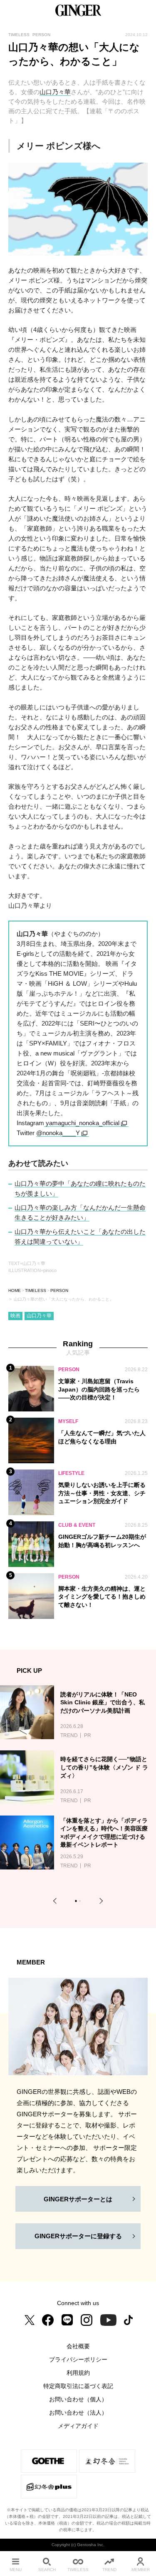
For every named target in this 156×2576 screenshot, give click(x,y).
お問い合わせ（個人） (78, 2399)
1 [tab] (77, 1902)
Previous (56, 1901)
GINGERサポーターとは (78, 2199)
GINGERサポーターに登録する (78, 2236)
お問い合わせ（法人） (78, 2413)
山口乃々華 (55, 92)
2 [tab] (81, 1902)
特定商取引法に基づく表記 (78, 2386)
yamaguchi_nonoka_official (82, 1123)
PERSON (59, 1290)
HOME (15, 1290)
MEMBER (141, 2570)
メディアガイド (78, 2426)
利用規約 (78, 2373)
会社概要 (78, 2346)
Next (100, 1901)
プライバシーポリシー (78, 2359)
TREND (109, 2570)
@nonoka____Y (58, 1133)
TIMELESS (36, 1290)
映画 (15, 1316)
